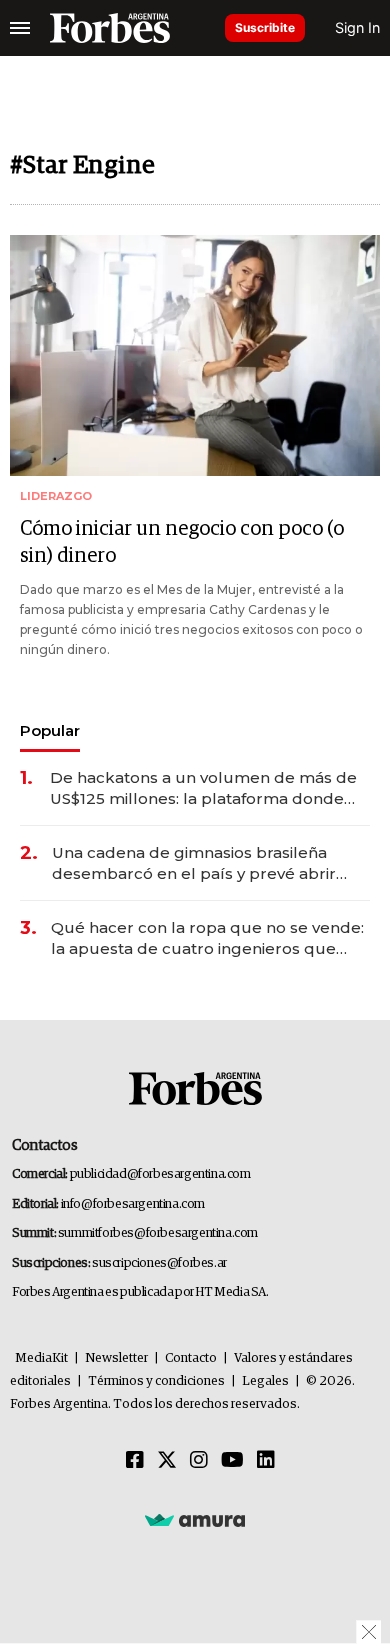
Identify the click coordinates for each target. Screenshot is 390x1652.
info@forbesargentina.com (133, 1204)
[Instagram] (199, 1461)
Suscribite (265, 27)
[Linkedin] (266, 1461)
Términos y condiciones (156, 1381)
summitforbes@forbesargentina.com (158, 1233)
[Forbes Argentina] (110, 28)
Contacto (191, 1358)
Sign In (357, 27)
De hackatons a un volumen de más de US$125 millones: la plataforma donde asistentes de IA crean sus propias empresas (203, 788)
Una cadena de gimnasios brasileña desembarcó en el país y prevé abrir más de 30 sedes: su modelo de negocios (194, 863)
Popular (50, 730)
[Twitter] (167, 1461)
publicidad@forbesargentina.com (160, 1174)
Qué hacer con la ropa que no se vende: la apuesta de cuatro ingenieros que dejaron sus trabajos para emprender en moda (209, 938)
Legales (265, 1381)
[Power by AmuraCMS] (195, 1520)
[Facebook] (135, 1461)
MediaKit (41, 1358)
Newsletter (116, 1358)
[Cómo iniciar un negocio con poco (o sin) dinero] (195, 355)
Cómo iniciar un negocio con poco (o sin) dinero (182, 542)
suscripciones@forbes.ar (159, 1263)
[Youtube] (232, 1461)
